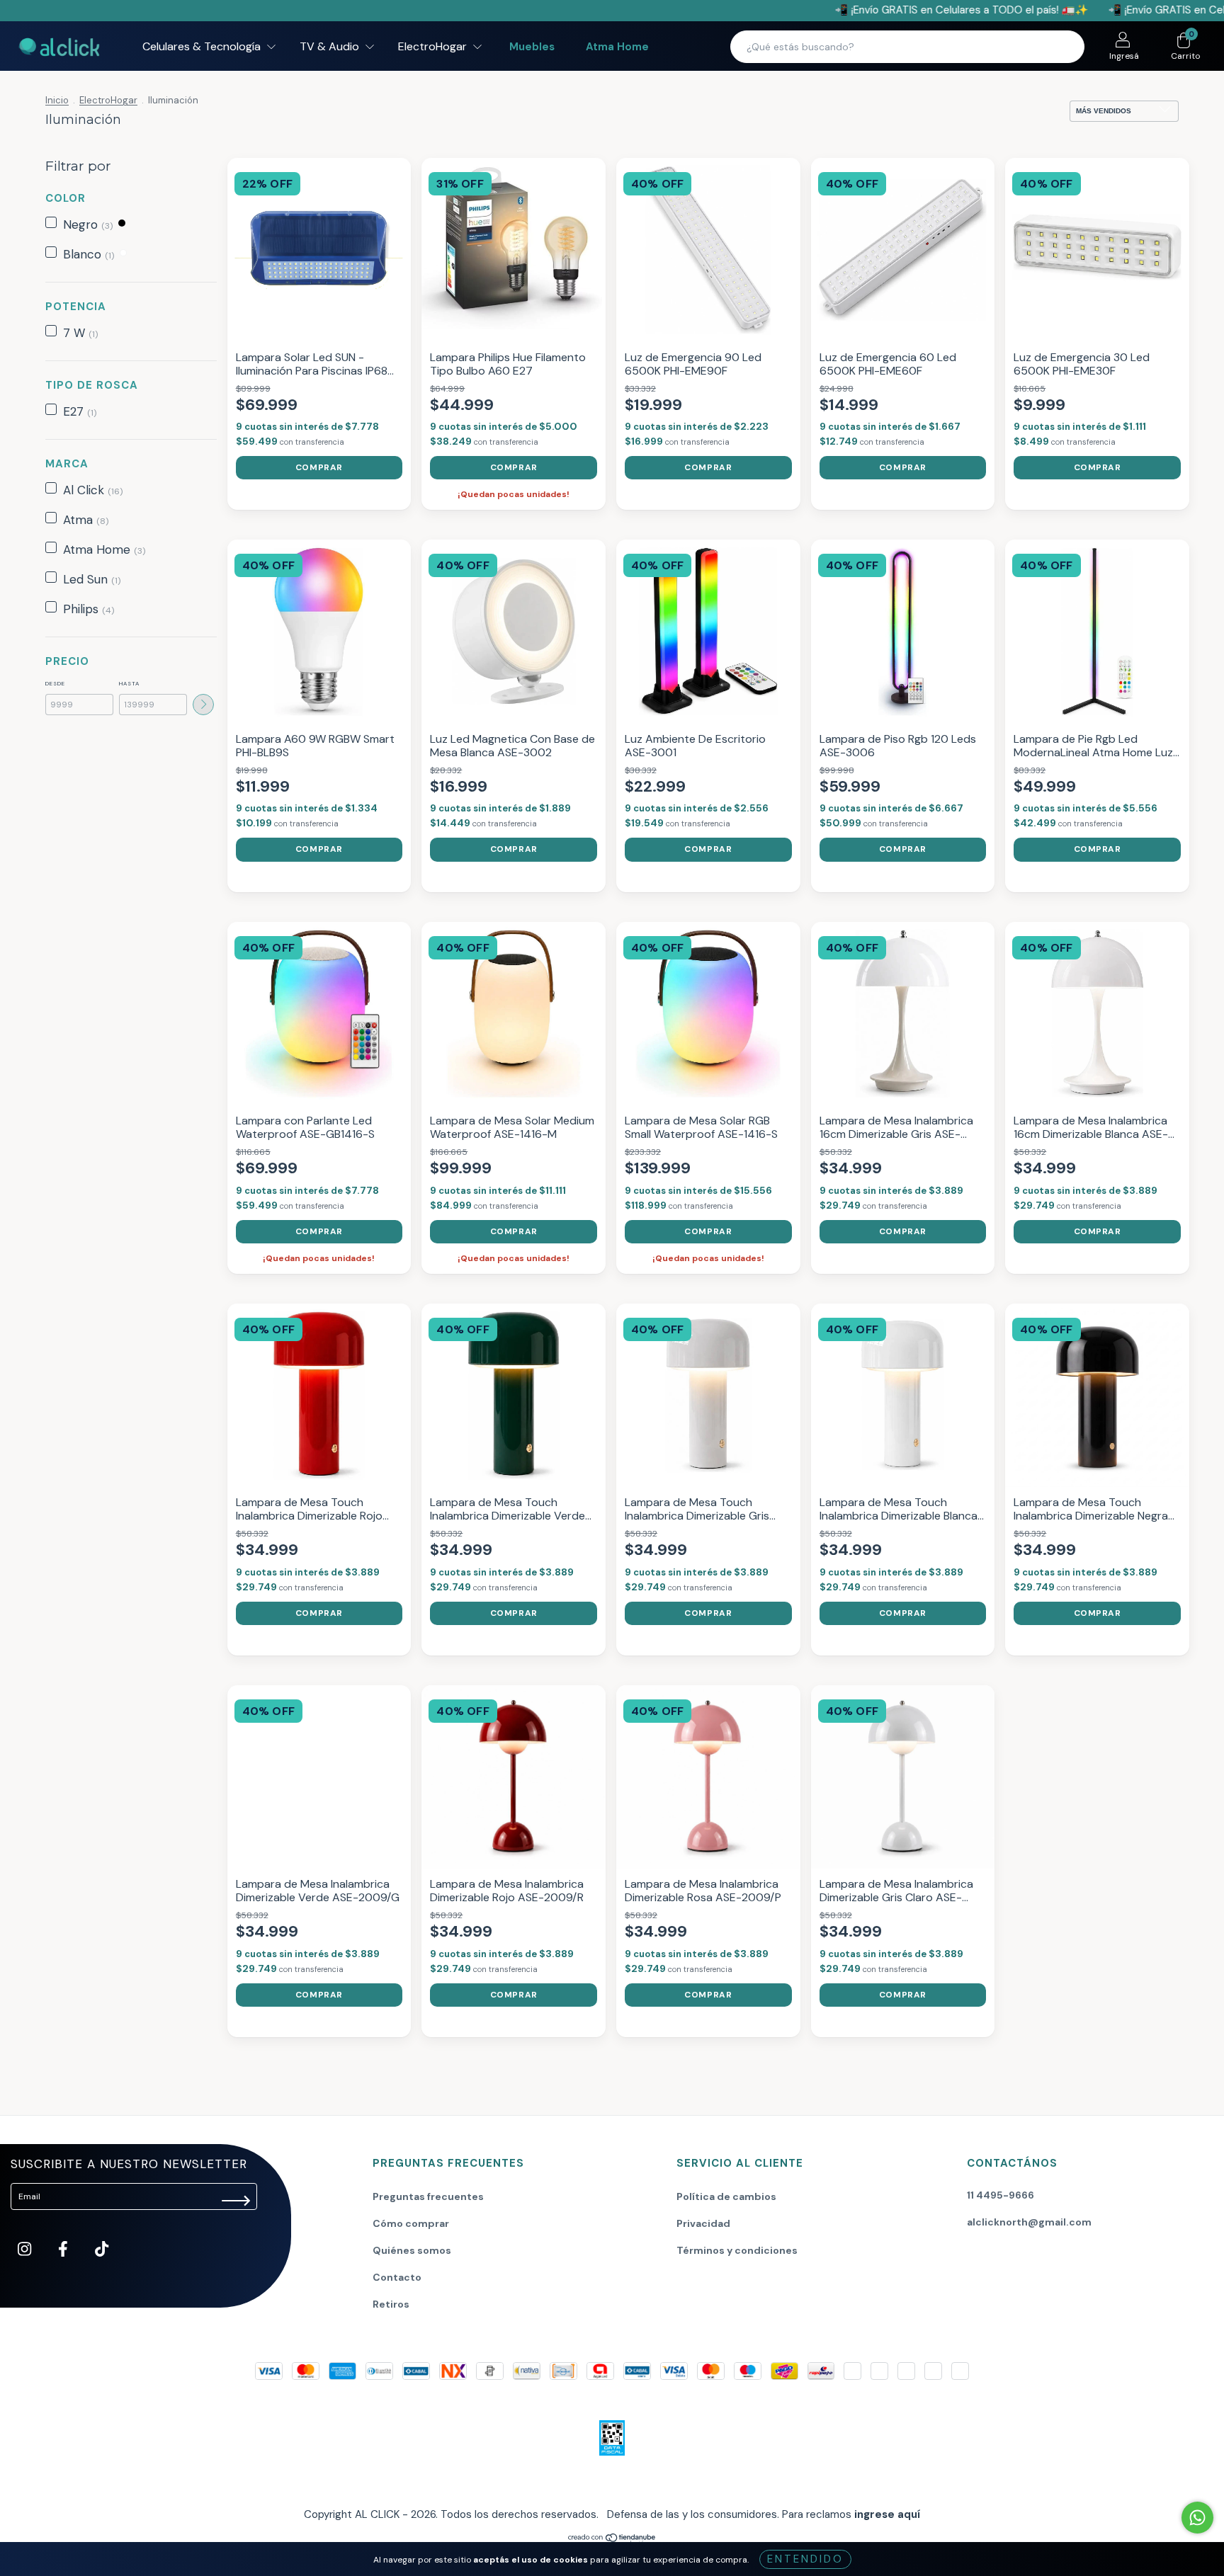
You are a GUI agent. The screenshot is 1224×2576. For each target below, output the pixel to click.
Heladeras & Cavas (549, 533)
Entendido (805, 2559)
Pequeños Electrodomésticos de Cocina (591, 573)
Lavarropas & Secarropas (562, 553)
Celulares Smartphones (558, 454)
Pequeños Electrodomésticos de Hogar (589, 593)
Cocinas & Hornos (546, 494)
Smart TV (529, 612)
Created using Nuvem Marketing (612, 696)
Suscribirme (612, 650)
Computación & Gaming (560, 513)
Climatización (538, 474)
